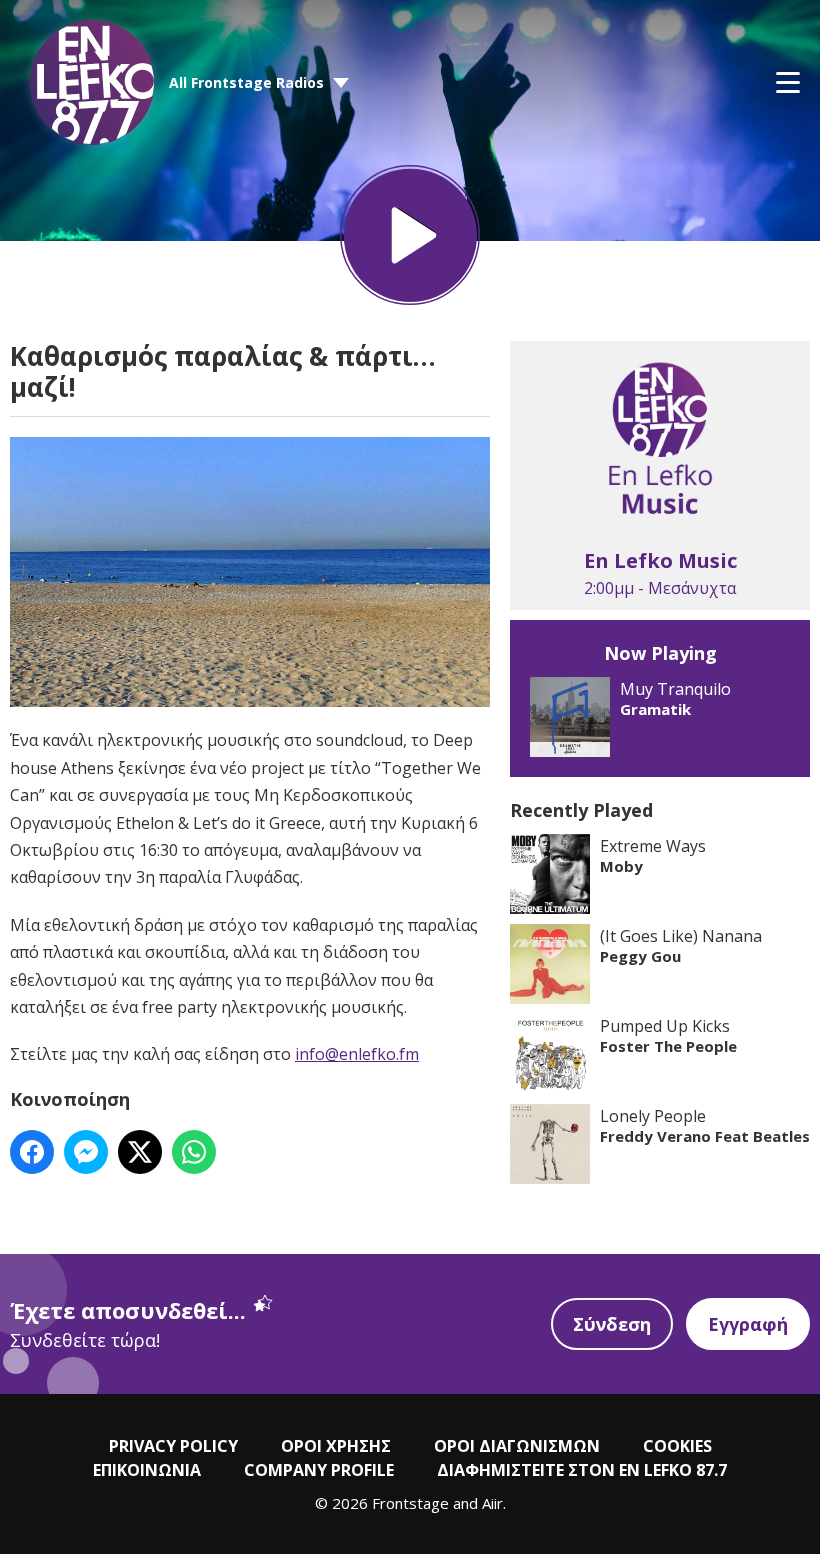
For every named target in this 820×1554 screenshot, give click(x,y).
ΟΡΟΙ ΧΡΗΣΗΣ (336, 1446)
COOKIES (677, 1446)
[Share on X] (140, 1152)
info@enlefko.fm (357, 1054)
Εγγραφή (748, 1324)
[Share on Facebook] (32, 1152)
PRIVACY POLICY (173, 1446)
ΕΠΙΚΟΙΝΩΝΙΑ (147, 1470)
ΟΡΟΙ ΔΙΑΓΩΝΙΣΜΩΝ (517, 1446)
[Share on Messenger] (86, 1152)
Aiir (492, 1503)
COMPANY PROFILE (319, 1470)
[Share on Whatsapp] (194, 1152)
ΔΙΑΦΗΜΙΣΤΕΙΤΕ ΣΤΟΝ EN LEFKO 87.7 (582, 1470)
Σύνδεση (612, 1324)
